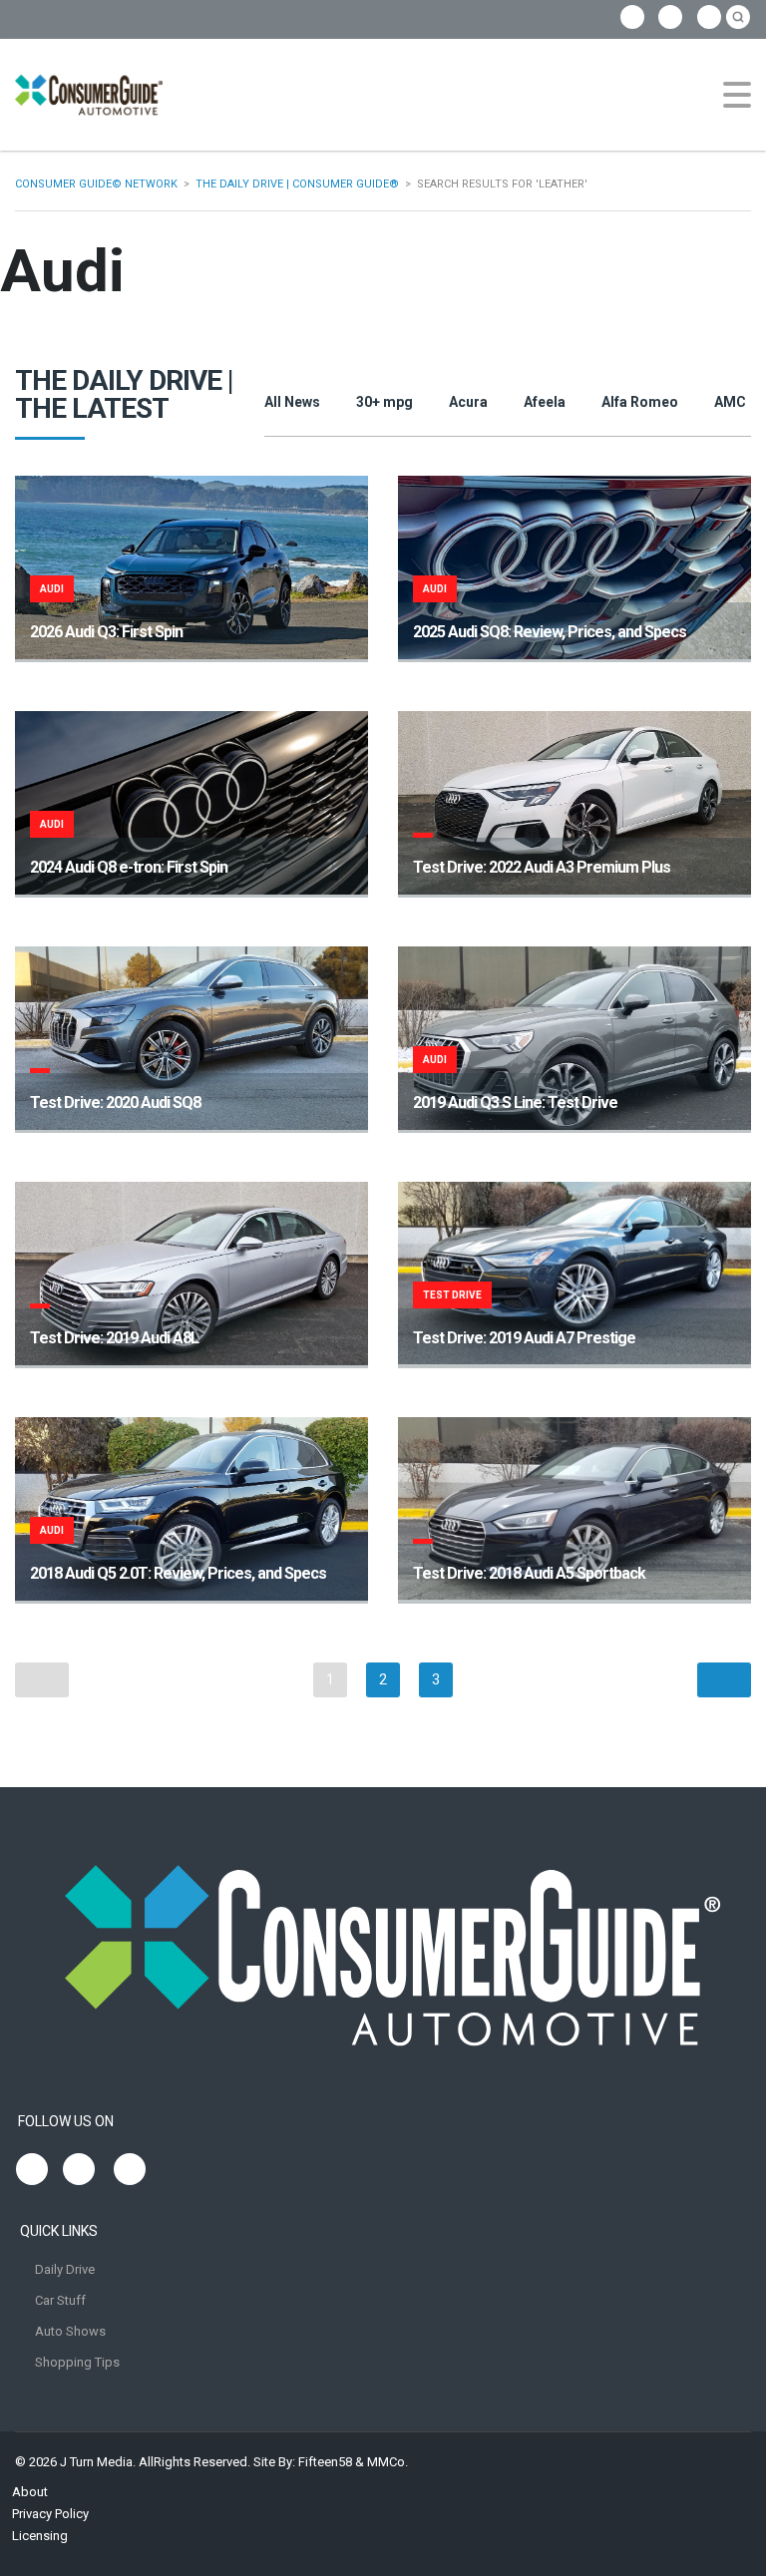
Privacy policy (50, 2514)
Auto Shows (70, 2331)
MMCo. (387, 2462)
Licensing (40, 2536)
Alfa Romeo (640, 402)
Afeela (545, 402)
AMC (730, 402)
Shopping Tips (77, 2362)
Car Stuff (60, 2300)
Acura (468, 402)
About (30, 2492)
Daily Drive (65, 2269)
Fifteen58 (325, 2462)
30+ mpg (384, 402)
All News (292, 402)
